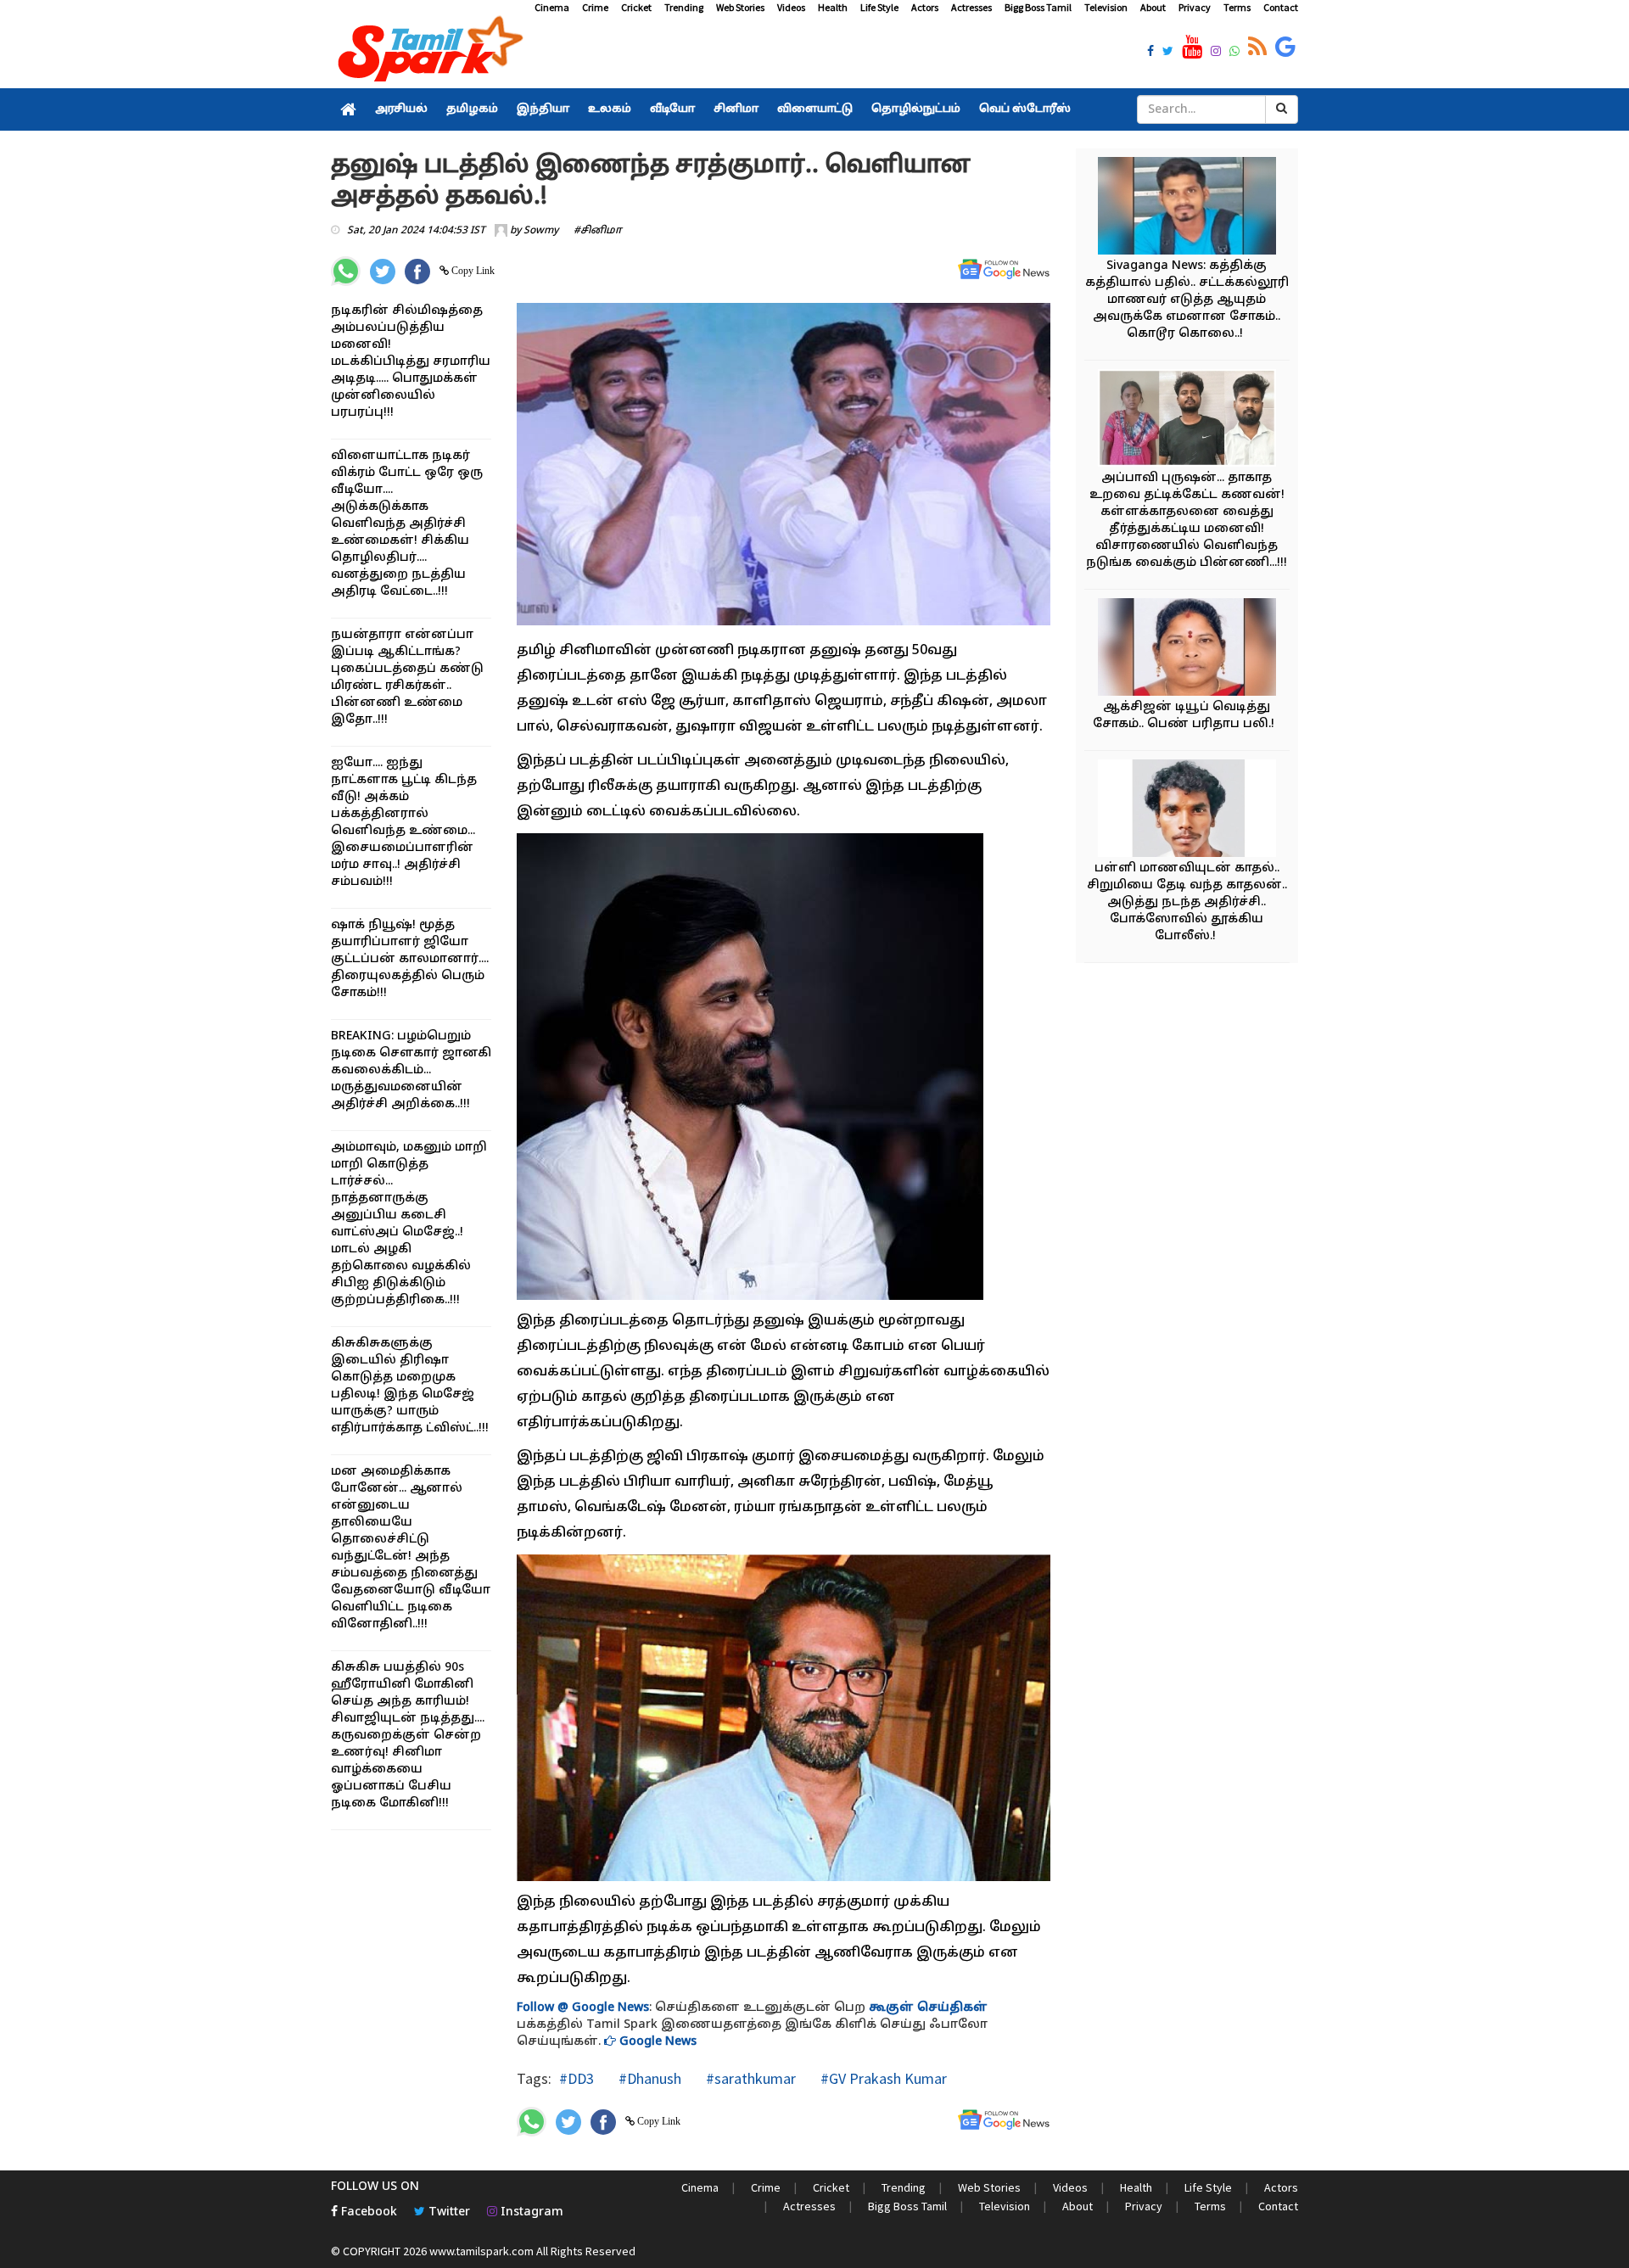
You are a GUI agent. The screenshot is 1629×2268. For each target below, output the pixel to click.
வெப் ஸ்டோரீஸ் (1025, 109)
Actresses (971, 7)
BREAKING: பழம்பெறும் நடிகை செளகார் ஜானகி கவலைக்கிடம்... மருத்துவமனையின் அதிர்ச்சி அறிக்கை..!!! (411, 1070)
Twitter (448, 2212)
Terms (1237, 7)
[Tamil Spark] (428, 52)
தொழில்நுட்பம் (916, 109)
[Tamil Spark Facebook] (1150, 53)
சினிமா (736, 109)
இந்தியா (543, 109)
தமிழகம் (472, 109)
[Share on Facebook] (417, 272)
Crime (595, 7)
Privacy (1195, 7)
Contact (1281, 7)
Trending (684, 7)
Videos (791, 7)
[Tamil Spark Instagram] (1216, 53)
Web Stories (740, 7)
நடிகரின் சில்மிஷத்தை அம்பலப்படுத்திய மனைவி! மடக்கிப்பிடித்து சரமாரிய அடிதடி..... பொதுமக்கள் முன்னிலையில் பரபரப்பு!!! (411, 362)
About (1153, 7)
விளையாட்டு (815, 109)
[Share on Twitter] (383, 272)
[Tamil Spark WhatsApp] (1234, 53)
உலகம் (610, 109)
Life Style (879, 7)
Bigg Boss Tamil (1038, 7)
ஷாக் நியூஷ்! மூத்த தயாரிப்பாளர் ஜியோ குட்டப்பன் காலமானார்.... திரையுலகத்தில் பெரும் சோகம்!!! (410, 959)
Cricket (636, 7)
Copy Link (472, 271)
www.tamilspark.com (481, 2251)
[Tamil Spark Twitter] (1168, 53)
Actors (925, 7)
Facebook (367, 2212)
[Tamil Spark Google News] (1285, 48)
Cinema (552, 7)
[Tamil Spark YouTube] (1192, 48)
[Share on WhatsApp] (346, 271)
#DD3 (577, 2078)
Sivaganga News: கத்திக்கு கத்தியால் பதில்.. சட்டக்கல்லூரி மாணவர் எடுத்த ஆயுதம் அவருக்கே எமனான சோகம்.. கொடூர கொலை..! (1187, 300)
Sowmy (541, 231)
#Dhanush (648, 2078)
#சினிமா (598, 231)
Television (1106, 7)
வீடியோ (672, 109)
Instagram (530, 2212)
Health (833, 7)
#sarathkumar (749, 2078)
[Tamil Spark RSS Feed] (1257, 48)
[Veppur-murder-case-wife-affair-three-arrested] (1187, 420)
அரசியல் (401, 109)
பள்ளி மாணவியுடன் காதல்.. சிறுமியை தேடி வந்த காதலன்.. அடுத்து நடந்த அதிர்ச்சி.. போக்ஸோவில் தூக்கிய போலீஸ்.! (1187, 902)
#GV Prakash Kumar (882, 2078)
